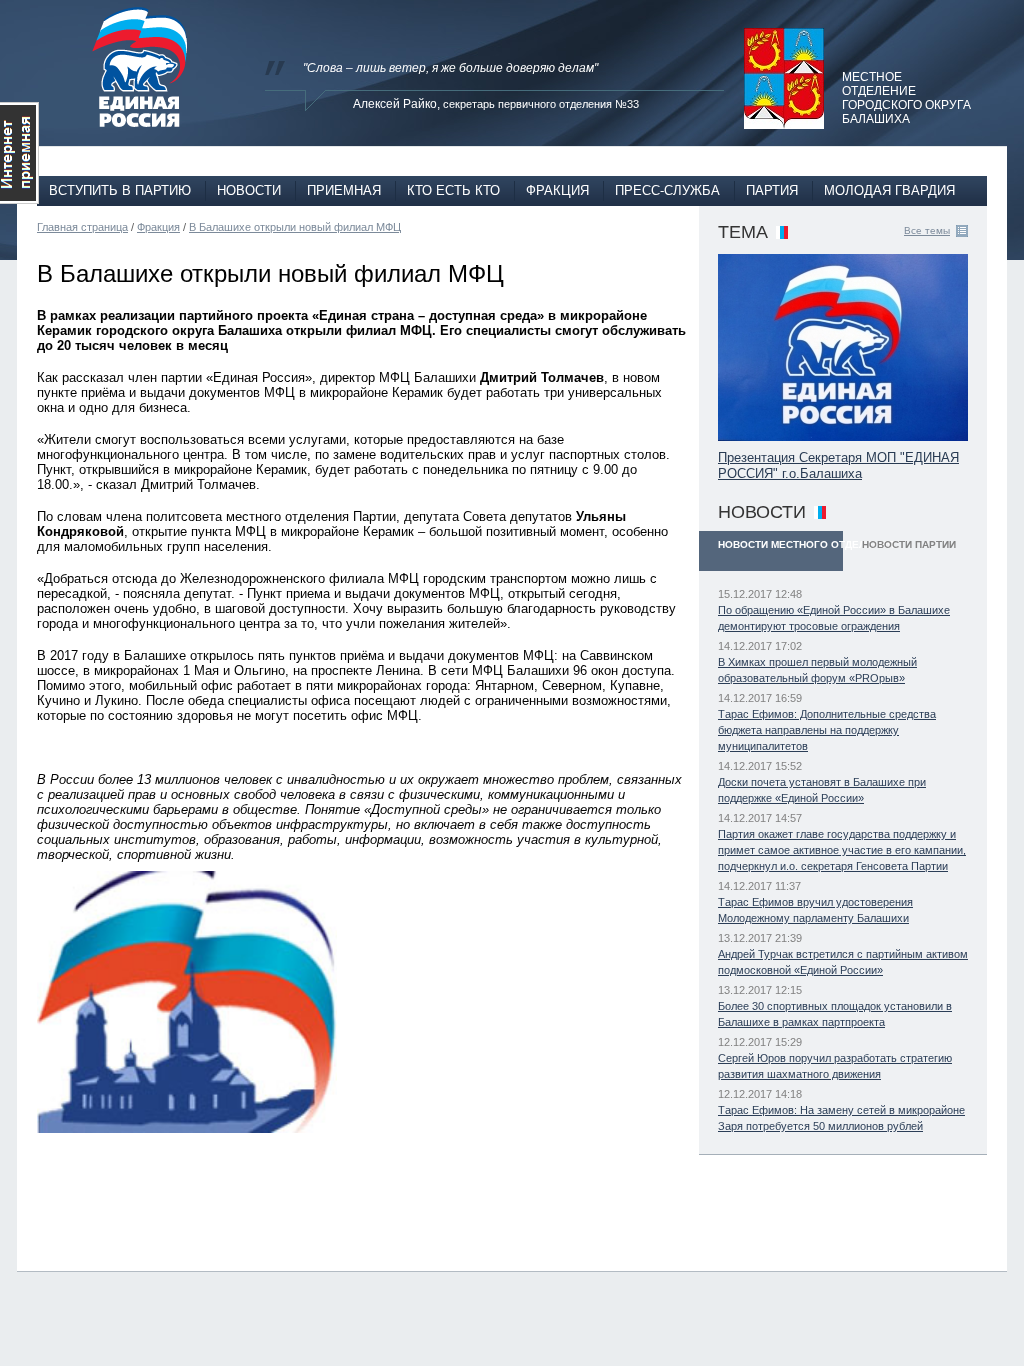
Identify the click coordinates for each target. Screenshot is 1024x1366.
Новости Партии (909, 544)
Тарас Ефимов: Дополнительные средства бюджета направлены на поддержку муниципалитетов (827, 730)
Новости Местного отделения (780, 544)
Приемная (344, 190)
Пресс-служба (667, 190)
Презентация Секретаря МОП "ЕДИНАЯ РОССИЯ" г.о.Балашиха (838, 465)
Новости (249, 190)
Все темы (927, 230)
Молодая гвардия (889, 190)
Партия (772, 190)
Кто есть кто (453, 190)
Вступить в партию (120, 190)
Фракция (557, 190)
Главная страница (82, 227)
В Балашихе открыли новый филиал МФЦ (295, 227)
